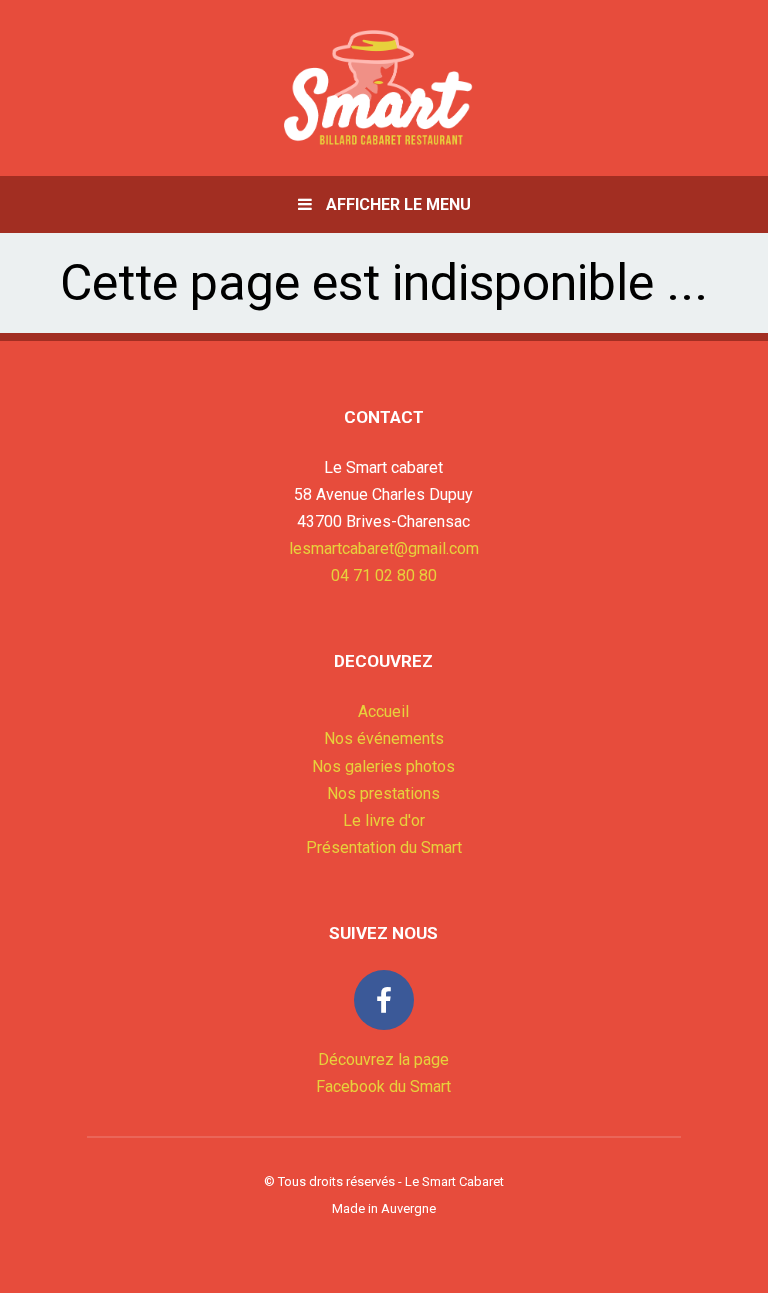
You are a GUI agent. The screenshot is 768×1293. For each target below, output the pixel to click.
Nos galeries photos (383, 766)
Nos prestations (383, 793)
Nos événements (384, 738)
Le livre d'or (384, 820)
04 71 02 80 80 (384, 575)
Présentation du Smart (384, 847)
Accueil (383, 711)
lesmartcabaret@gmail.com (384, 548)
